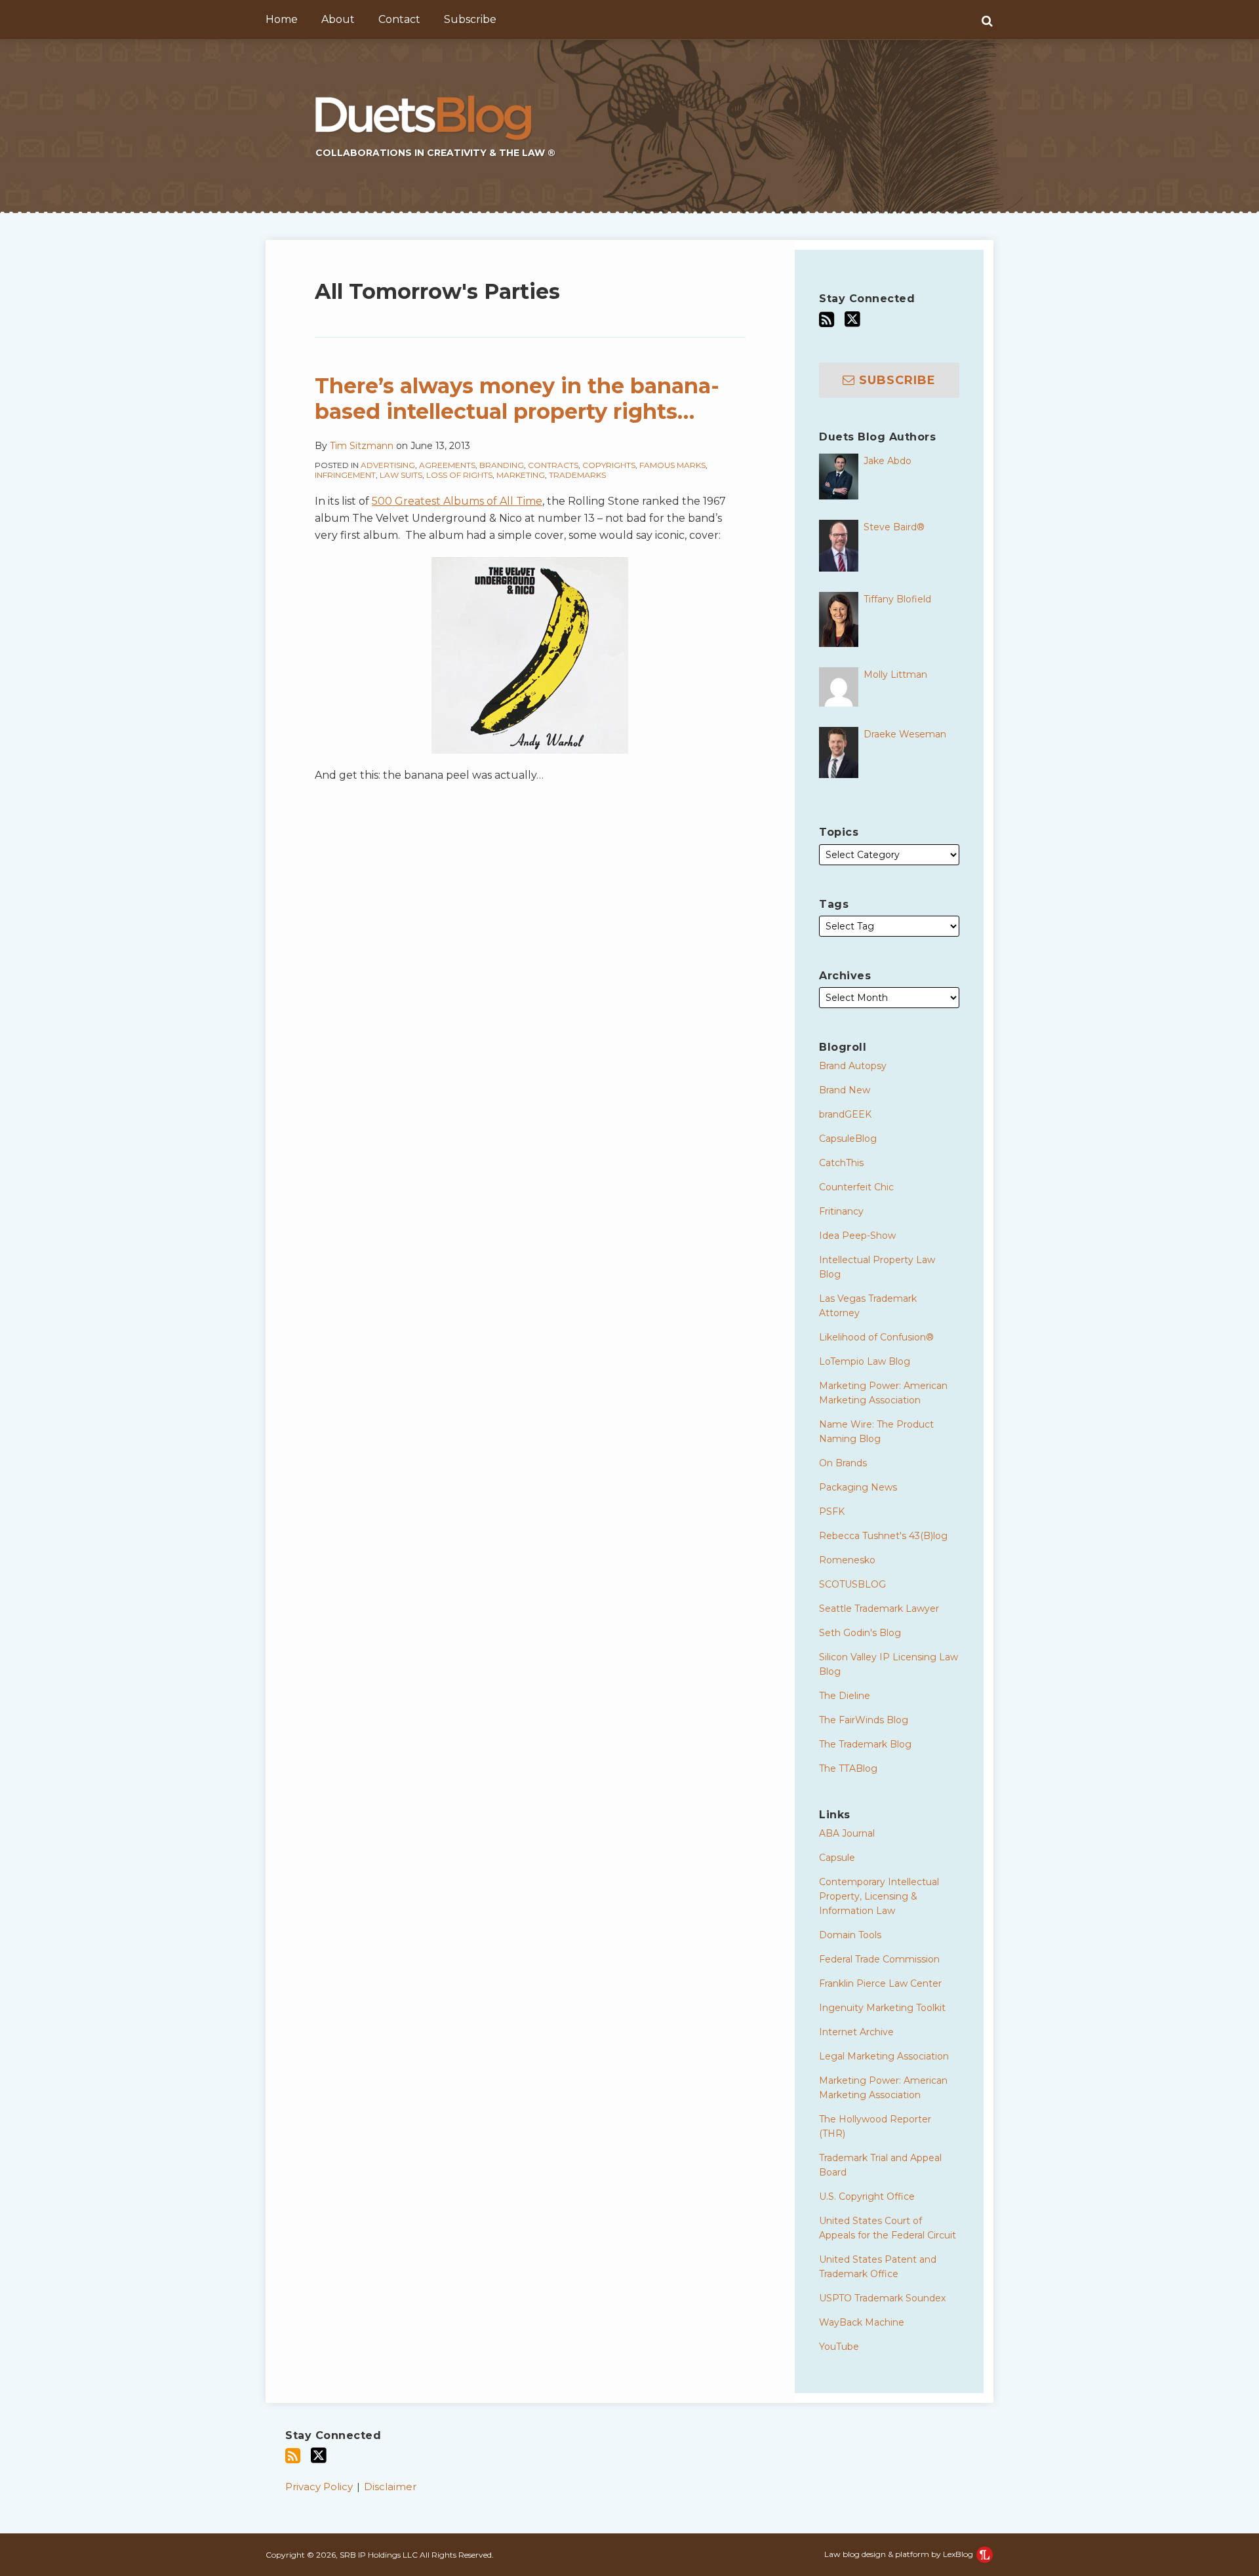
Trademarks (577, 475)
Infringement (345, 475)
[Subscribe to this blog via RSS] (827, 320)
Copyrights (609, 465)
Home (282, 19)
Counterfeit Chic (856, 1187)
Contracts (553, 465)
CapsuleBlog (848, 1139)
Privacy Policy (319, 2487)
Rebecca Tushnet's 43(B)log (883, 1536)
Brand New (845, 1090)
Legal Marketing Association (884, 2056)
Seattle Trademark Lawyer (879, 1609)
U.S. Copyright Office (867, 2196)
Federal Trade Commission (879, 1959)
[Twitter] (852, 319)
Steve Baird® (894, 527)
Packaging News (858, 1487)
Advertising (388, 465)
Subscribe (470, 19)
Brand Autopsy (853, 1066)
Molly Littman (895, 674)
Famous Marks (672, 465)
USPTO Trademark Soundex (882, 2298)
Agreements (447, 465)
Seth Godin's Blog (860, 1633)
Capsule (837, 1858)
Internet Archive (856, 2032)
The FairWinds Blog (864, 1720)
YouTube (839, 2347)
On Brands (843, 1463)
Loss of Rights (459, 475)
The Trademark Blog (865, 1744)
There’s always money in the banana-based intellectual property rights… (517, 398)
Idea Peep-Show (857, 1236)
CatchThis (841, 1163)
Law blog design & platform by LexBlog (900, 2554)
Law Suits (401, 475)
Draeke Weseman (905, 734)
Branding (502, 465)
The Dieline (845, 1696)
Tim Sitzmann (362, 446)
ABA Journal (847, 1833)
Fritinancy (841, 1211)
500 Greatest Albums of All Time (457, 501)
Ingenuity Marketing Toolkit (882, 2008)
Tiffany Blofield (897, 599)
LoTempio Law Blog (865, 1361)
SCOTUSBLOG (852, 1584)
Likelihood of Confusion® (876, 1337)
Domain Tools (850, 1935)
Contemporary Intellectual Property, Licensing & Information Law (879, 1896)
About (338, 19)
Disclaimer (390, 2487)
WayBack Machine (862, 2322)
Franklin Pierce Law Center (880, 1983)
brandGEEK (845, 1114)
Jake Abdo (888, 461)
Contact (399, 19)
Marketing (521, 475)
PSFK (832, 1512)
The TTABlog (848, 1768)
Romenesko (847, 1560)
